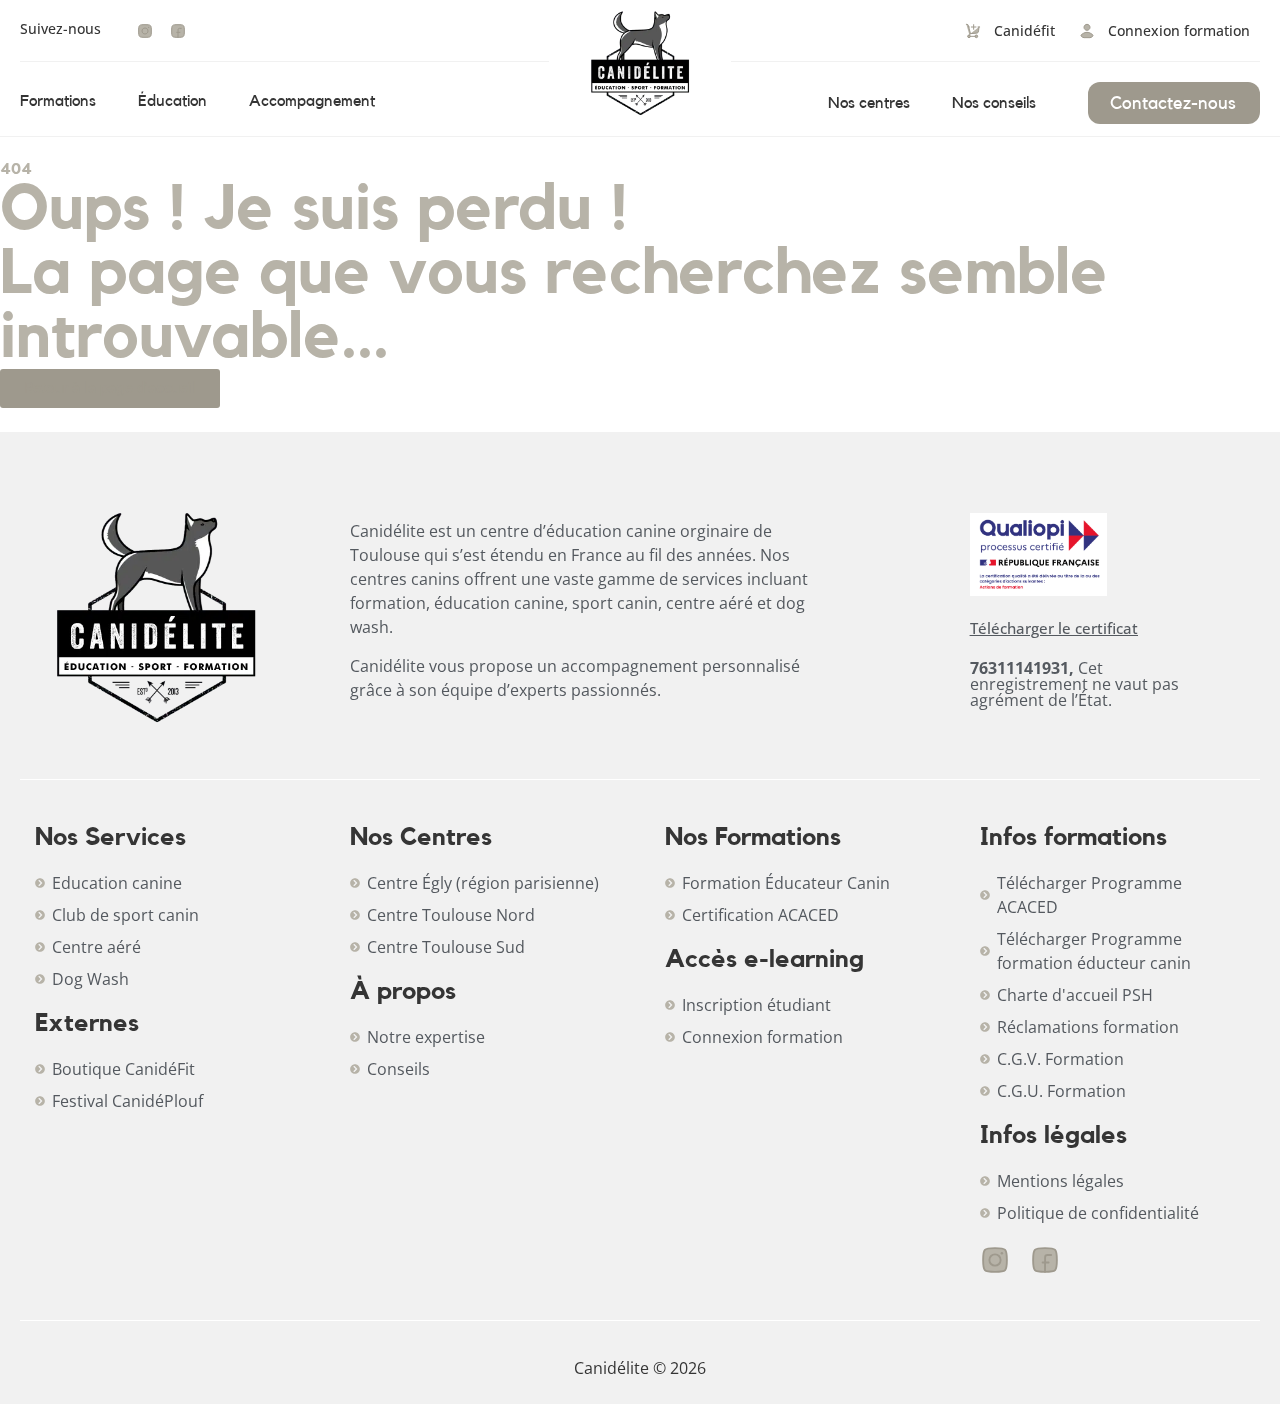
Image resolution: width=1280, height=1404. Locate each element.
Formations (58, 101)
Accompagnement (312, 101)
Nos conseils (994, 103)
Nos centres (869, 103)
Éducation (172, 101)
